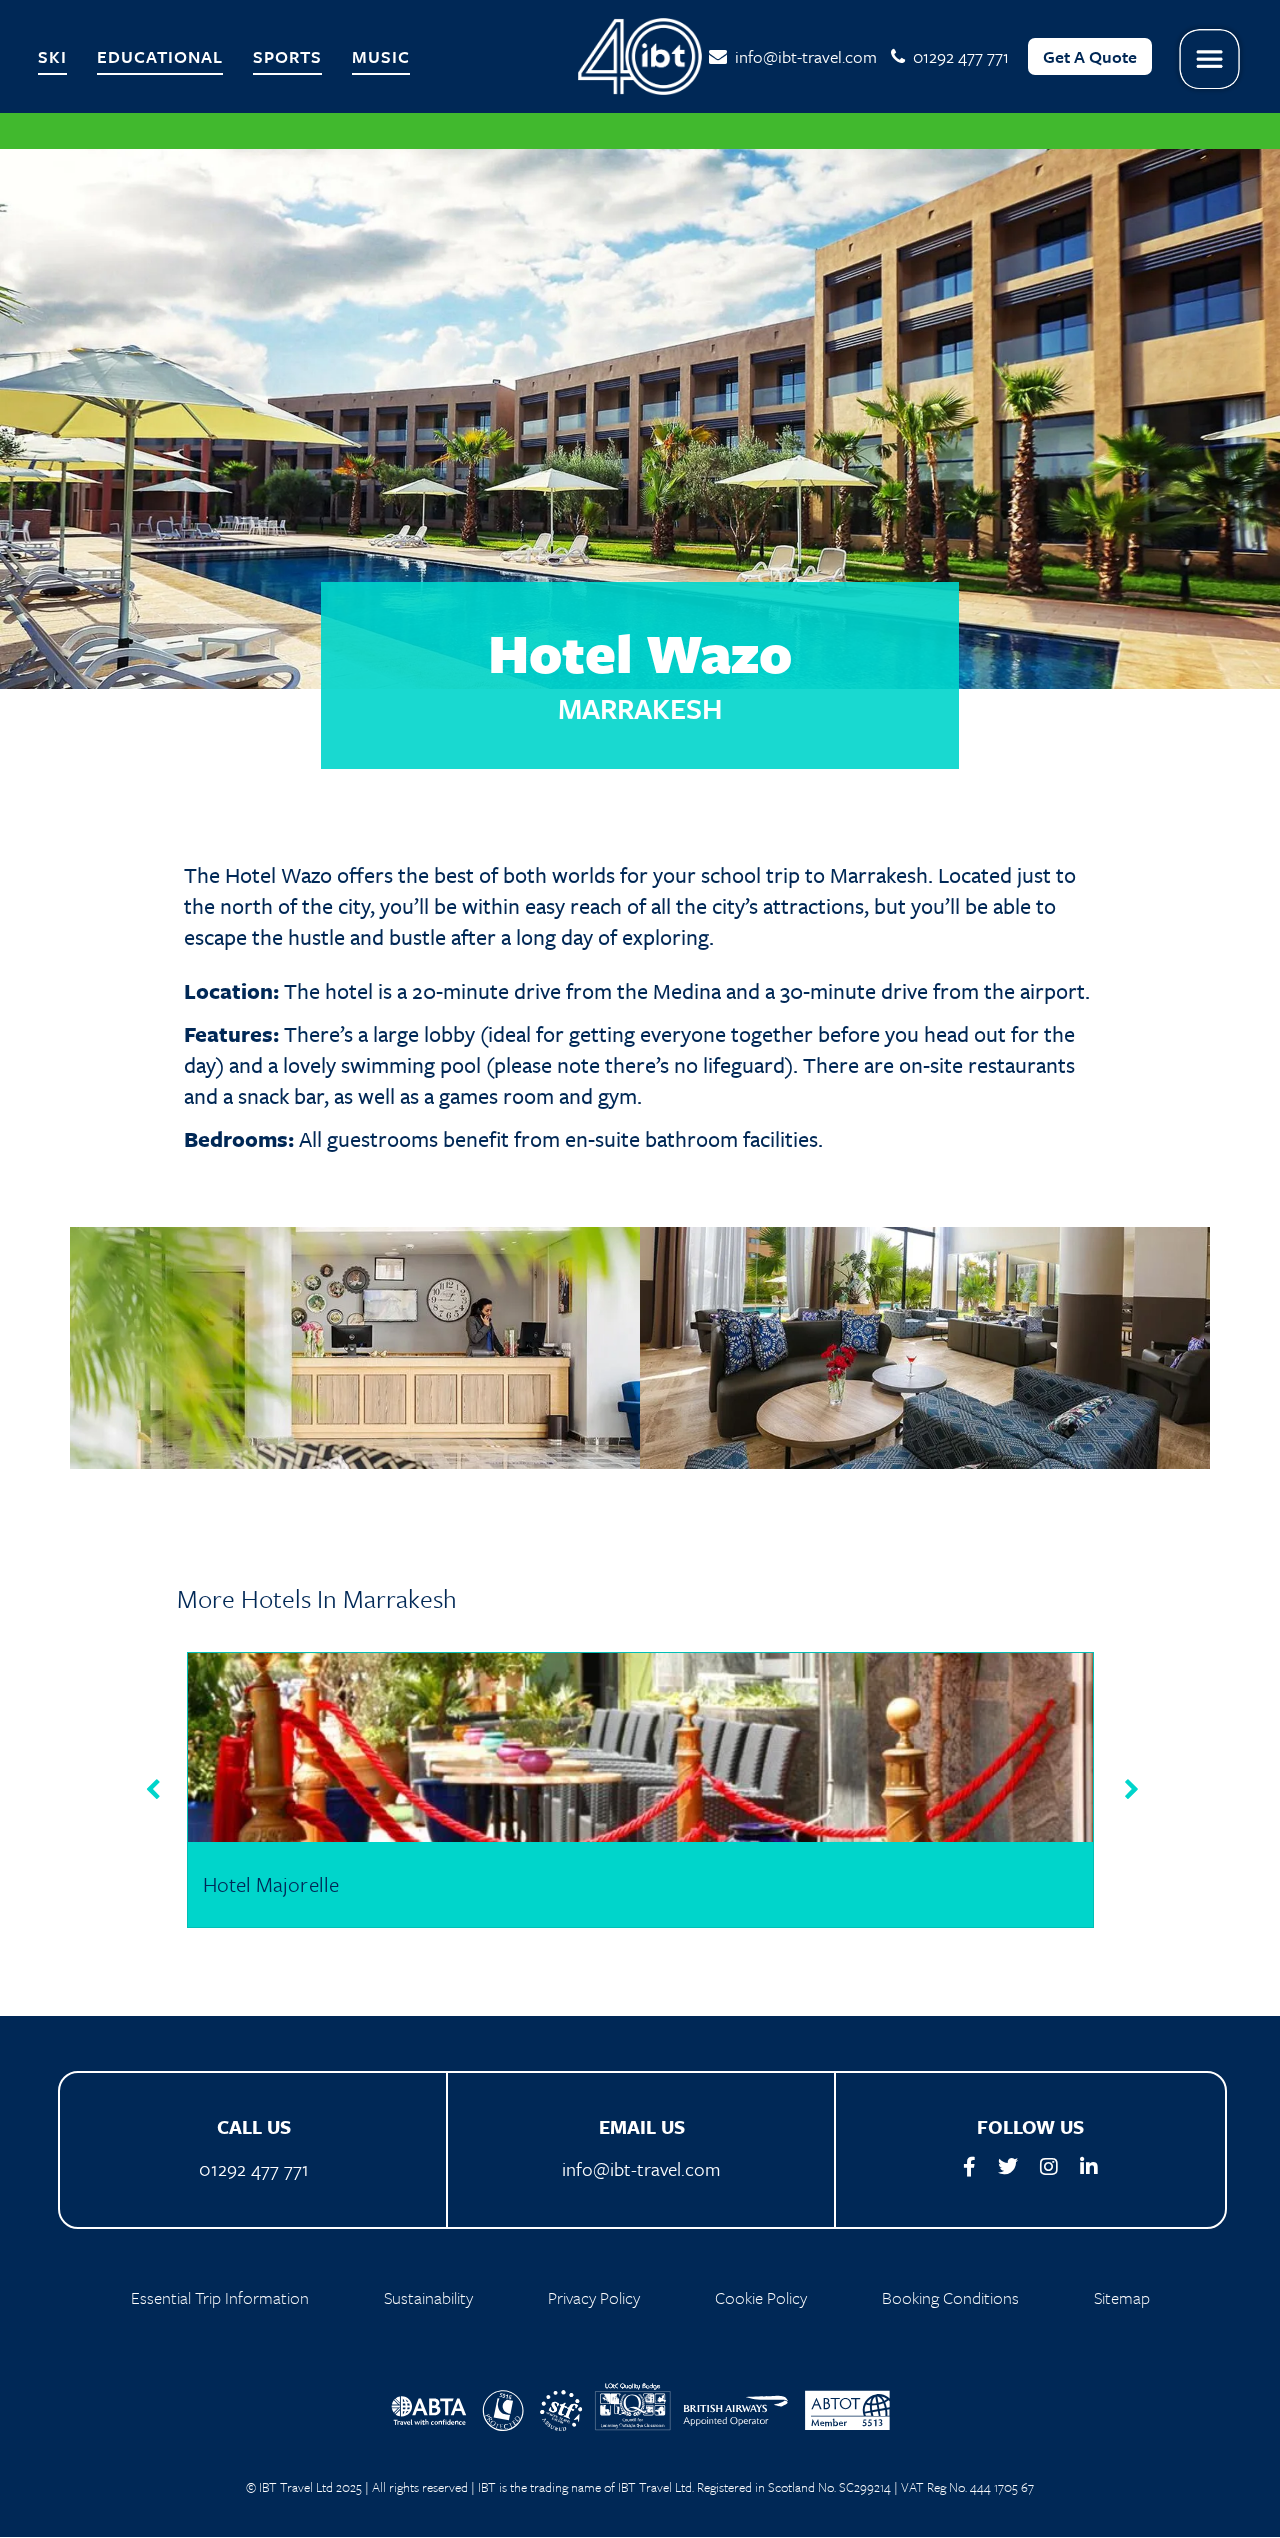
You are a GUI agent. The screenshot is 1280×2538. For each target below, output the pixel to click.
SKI (52, 56)
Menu (1210, 59)
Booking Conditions (950, 2297)
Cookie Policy (761, 2297)
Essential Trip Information (220, 2297)
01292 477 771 (254, 2168)
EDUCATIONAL (160, 56)
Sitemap (1122, 2297)
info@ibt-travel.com (802, 56)
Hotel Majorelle (271, 1884)
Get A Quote (1090, 56)
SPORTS (287, 56)
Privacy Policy (594, 2297)
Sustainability (428, 2297)
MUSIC (381, 56)
